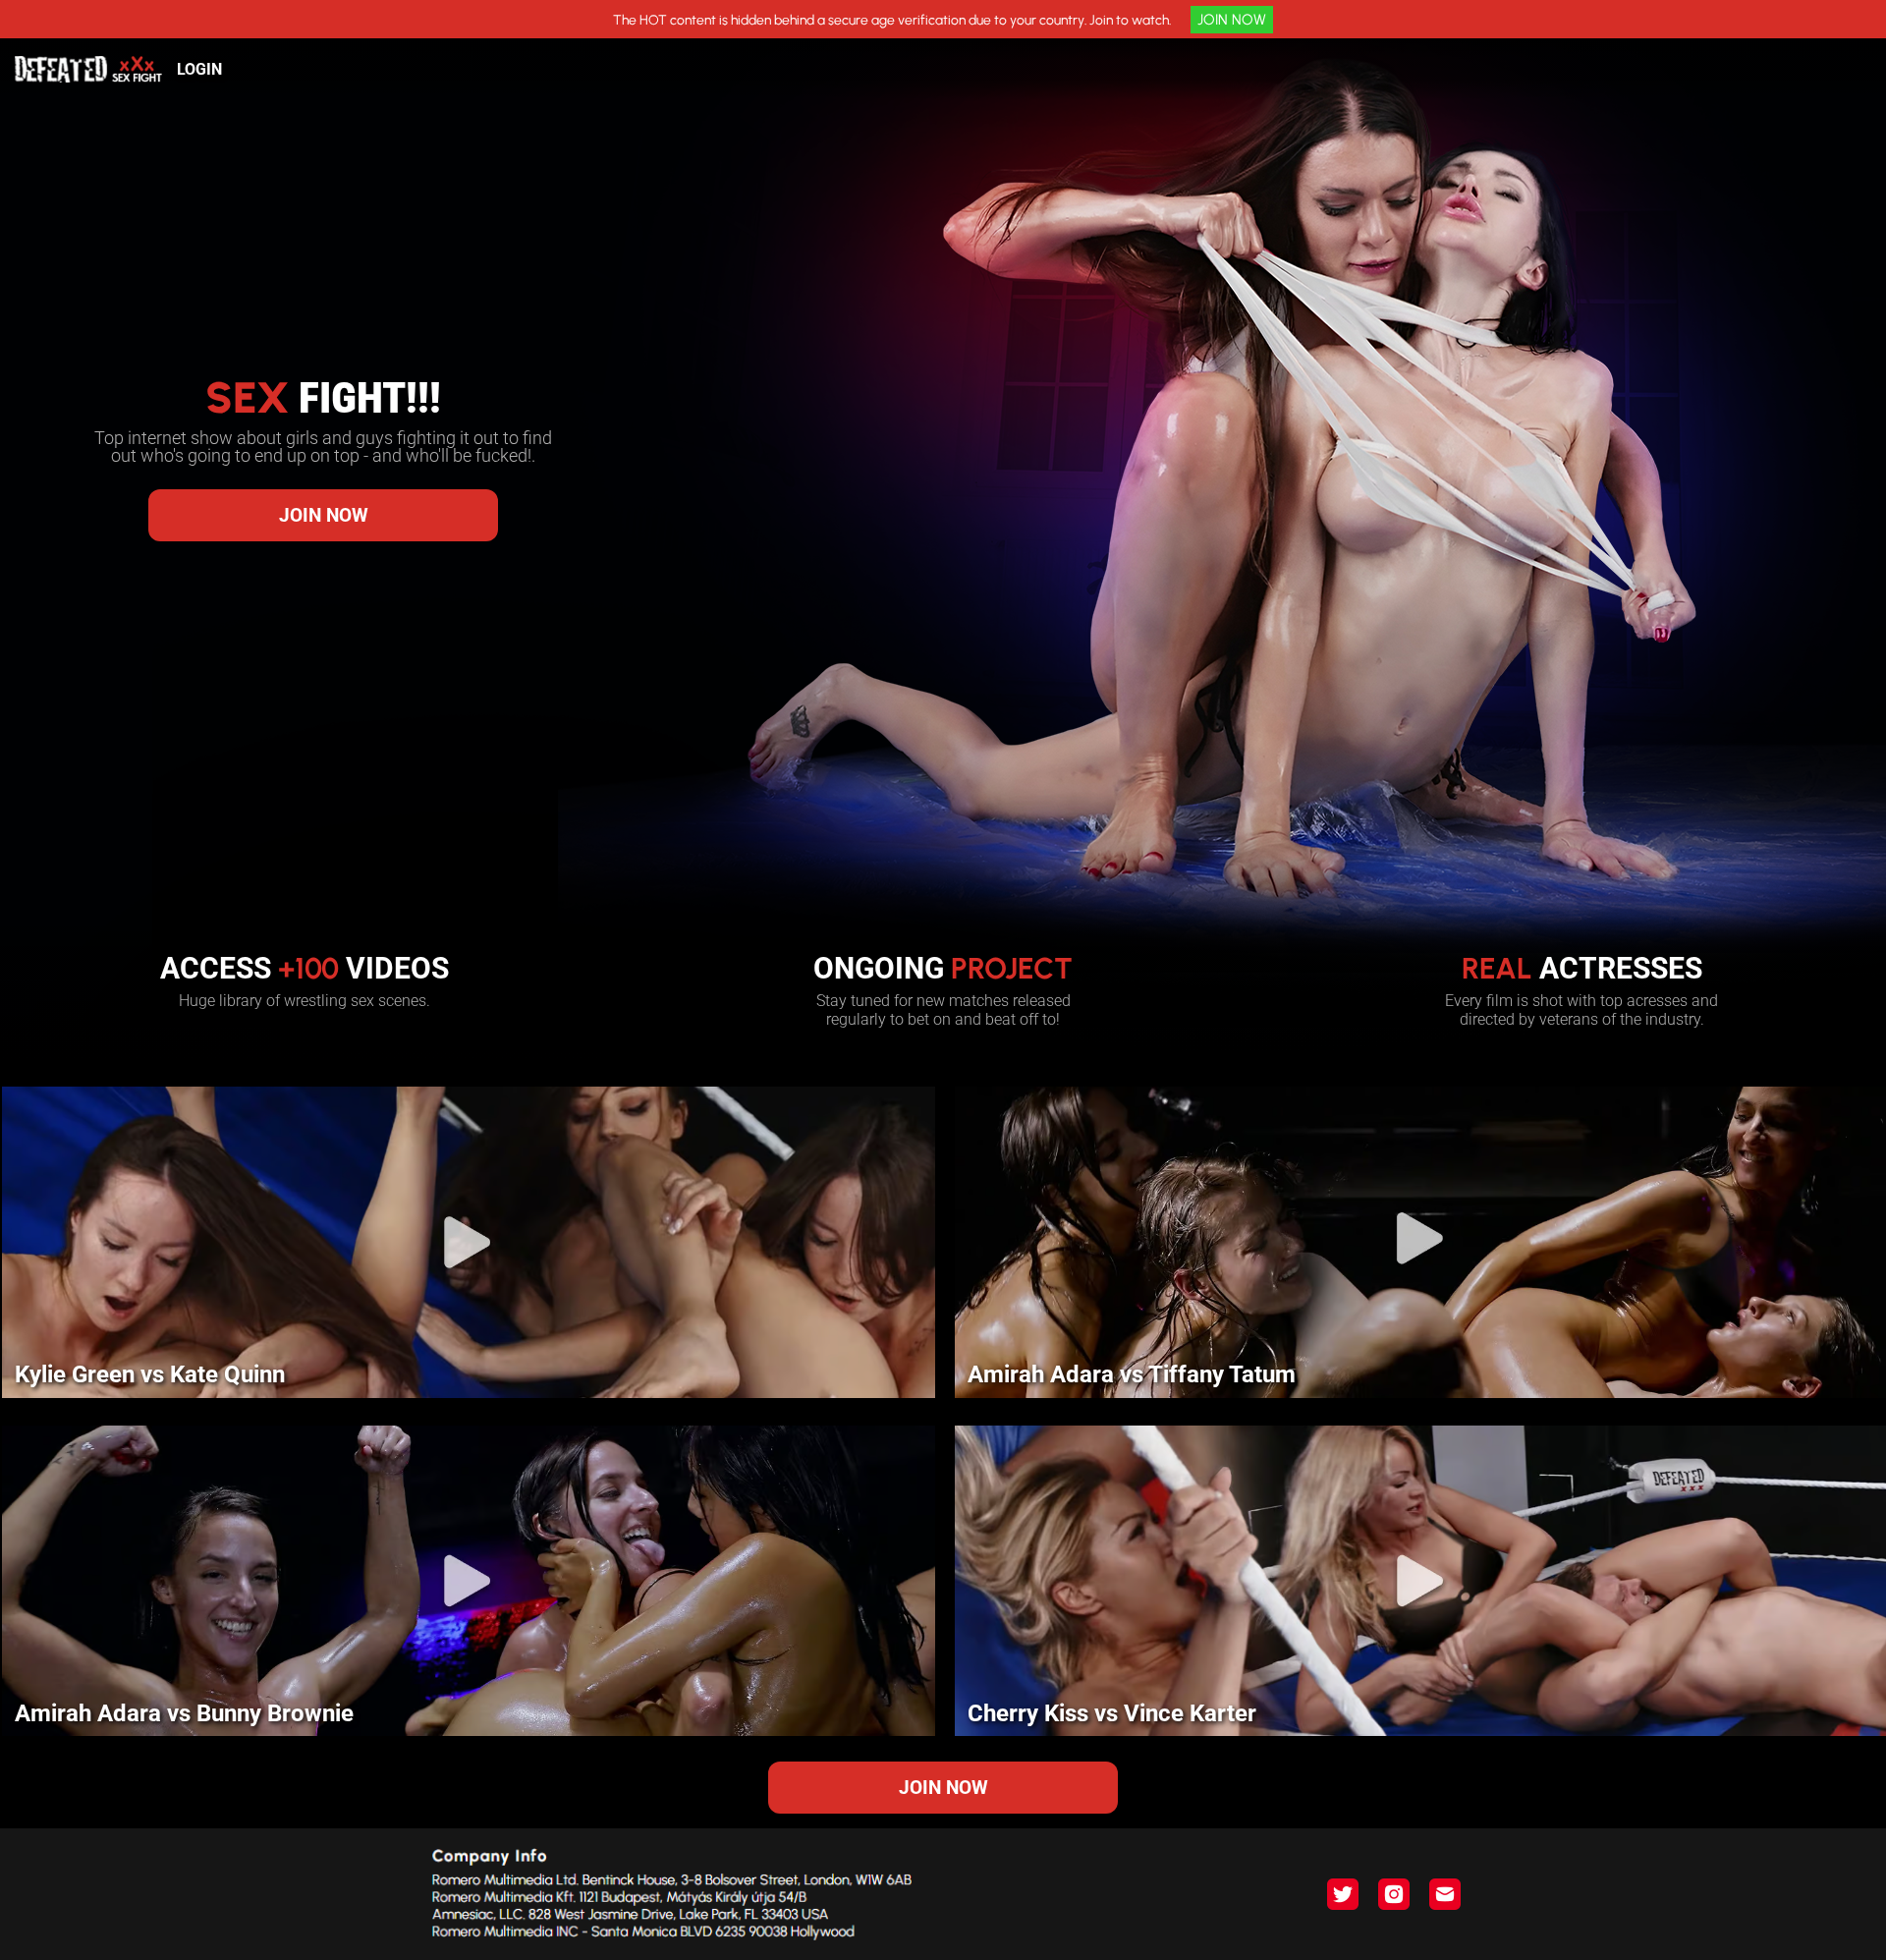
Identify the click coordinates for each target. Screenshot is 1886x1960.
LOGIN (199, 69)
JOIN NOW (1232, 20)
